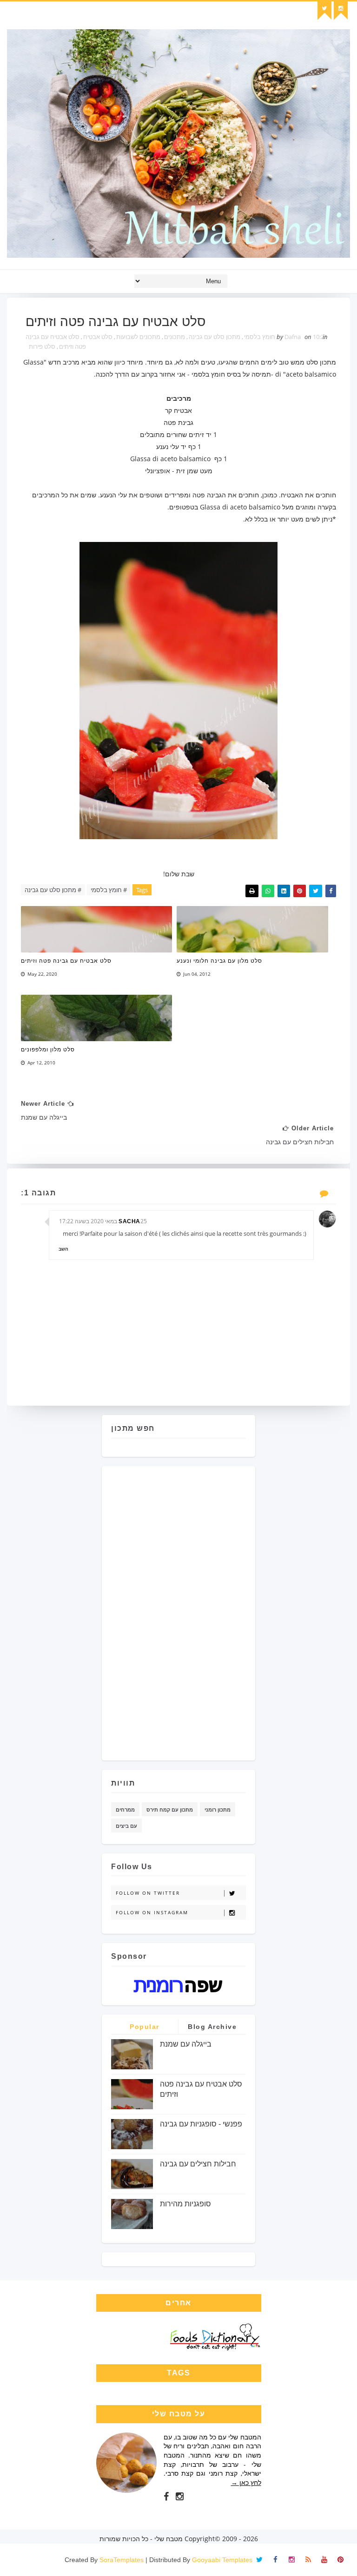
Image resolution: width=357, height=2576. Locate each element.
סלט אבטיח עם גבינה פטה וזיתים (66, 961)
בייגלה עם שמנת (186, 2044)
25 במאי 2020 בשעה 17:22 (103, 1221)
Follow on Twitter (148, 1893)
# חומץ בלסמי (109, 890)
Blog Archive (212, 2027)
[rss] (308, 2560)
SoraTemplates (122, 2560)
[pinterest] (341, 2560)
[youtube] (324, 2560)
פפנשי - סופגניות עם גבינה (201, 2124)
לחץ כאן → (246, 2482)
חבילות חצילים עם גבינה (198, 2164)
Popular (145, 2027)
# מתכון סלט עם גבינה (53, 890)
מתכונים (175, 337)
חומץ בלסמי (260, 337)
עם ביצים (126, 1826)
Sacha (129, 1221)
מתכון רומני (218, 1810)
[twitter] (324, 11)
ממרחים (125, 1810)
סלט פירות (42, 346)
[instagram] (341, 11)
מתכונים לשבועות (138, 337)
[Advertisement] (209, 1610)
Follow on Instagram (152, 1912)
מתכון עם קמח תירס (170, 1810)
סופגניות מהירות (185, 2204)
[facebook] (166, 2497)
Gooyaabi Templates (222, 2560)
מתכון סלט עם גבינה (215, 337)
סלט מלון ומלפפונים (48, 1050)
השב (63, 1249)
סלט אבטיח (98, 337)
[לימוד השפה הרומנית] (178, 1985)
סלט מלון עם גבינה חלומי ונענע (219, 961)
